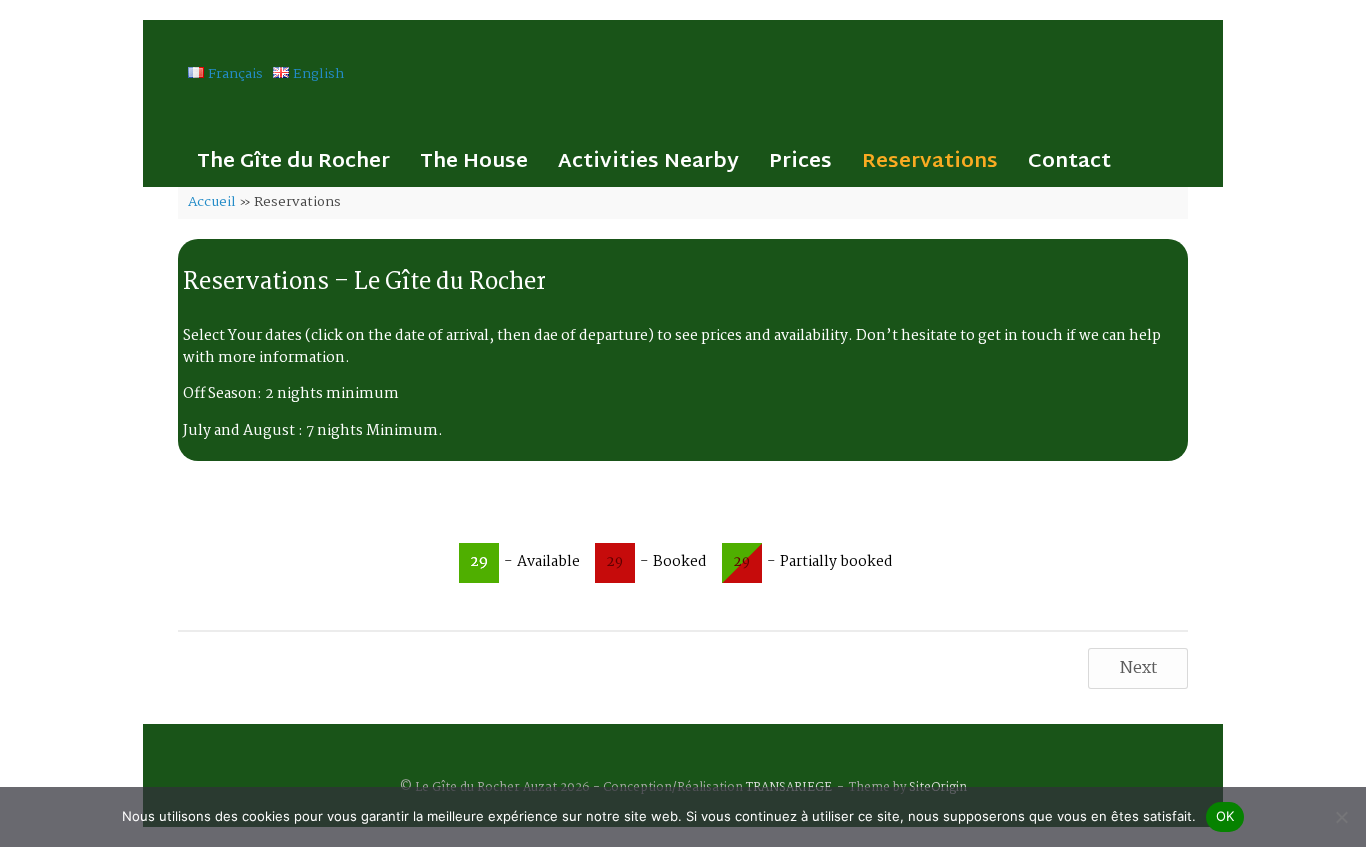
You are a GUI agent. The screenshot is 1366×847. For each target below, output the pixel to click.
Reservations (930, 162)
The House (474, 162)
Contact (1069, 162)
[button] (1193, 162)
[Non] (1341, 817)
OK (1225, 816)
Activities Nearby (648, 162)
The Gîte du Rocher (293, 162)
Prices (800, 162)
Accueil (212, 202)
